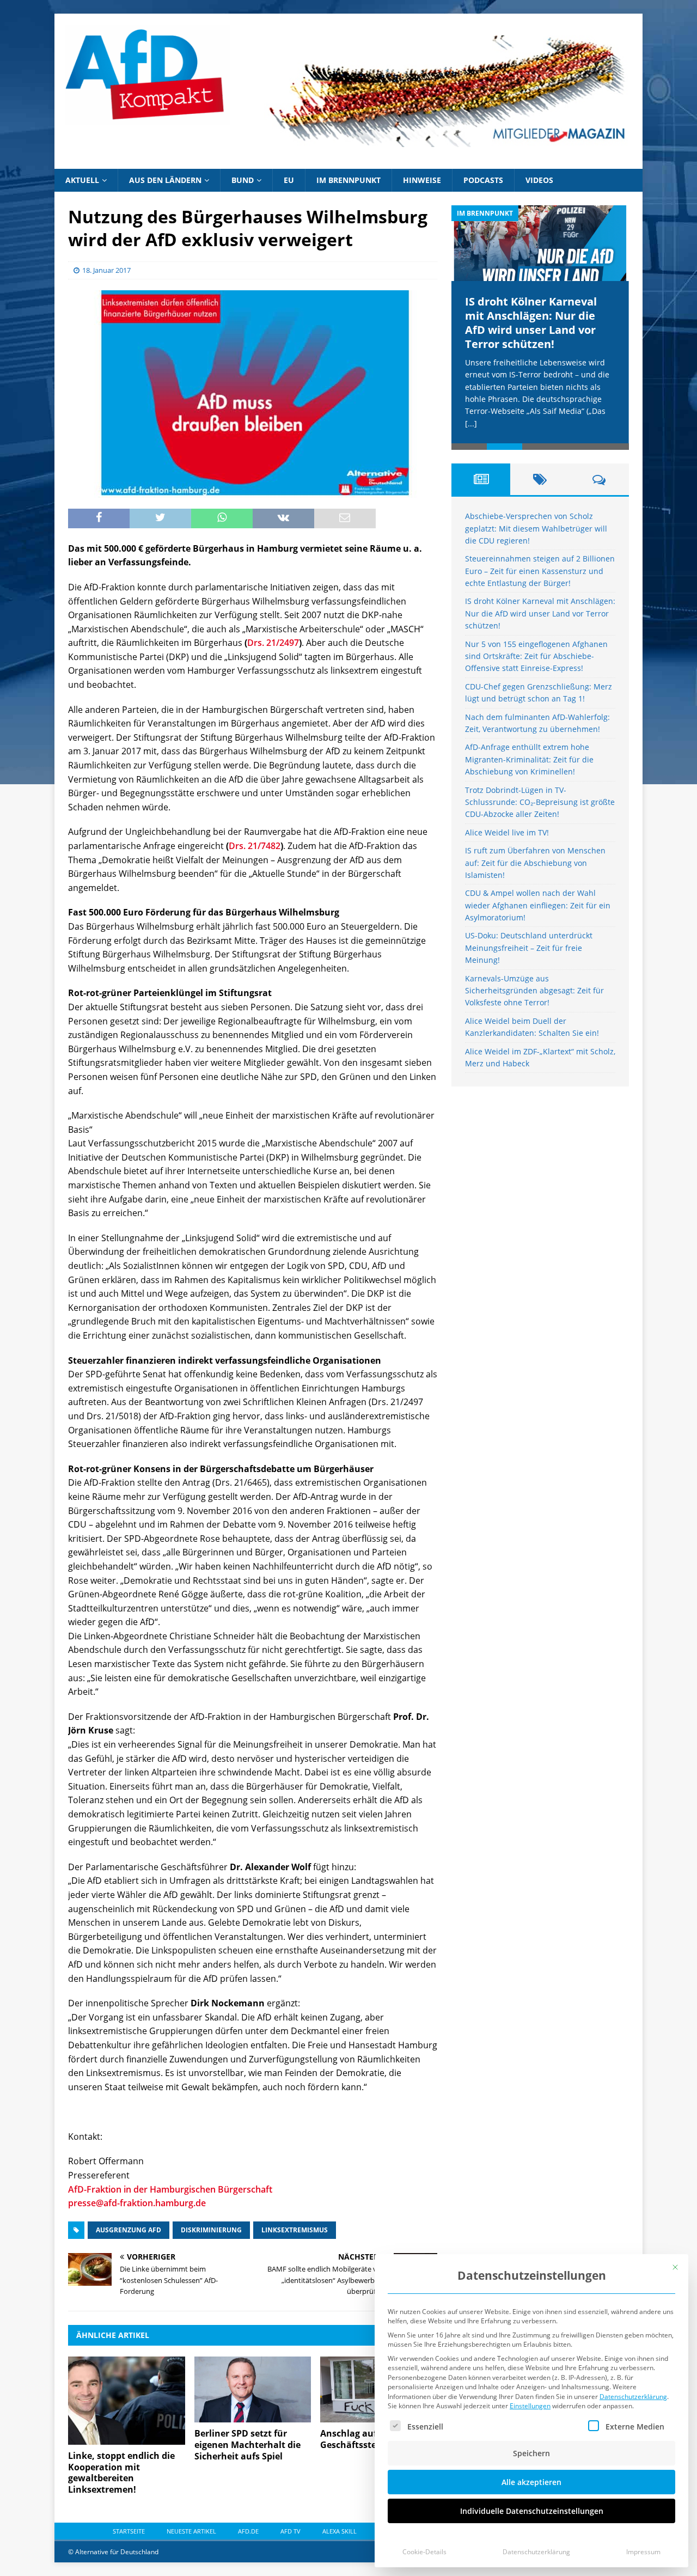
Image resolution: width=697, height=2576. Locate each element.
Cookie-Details (424, 2552)
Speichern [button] (531, 2453)
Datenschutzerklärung (633, 2397)
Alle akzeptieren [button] (531, 2482)
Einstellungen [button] (530, 2406)
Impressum (643, 2552)
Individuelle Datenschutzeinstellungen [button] (532, 2511)
